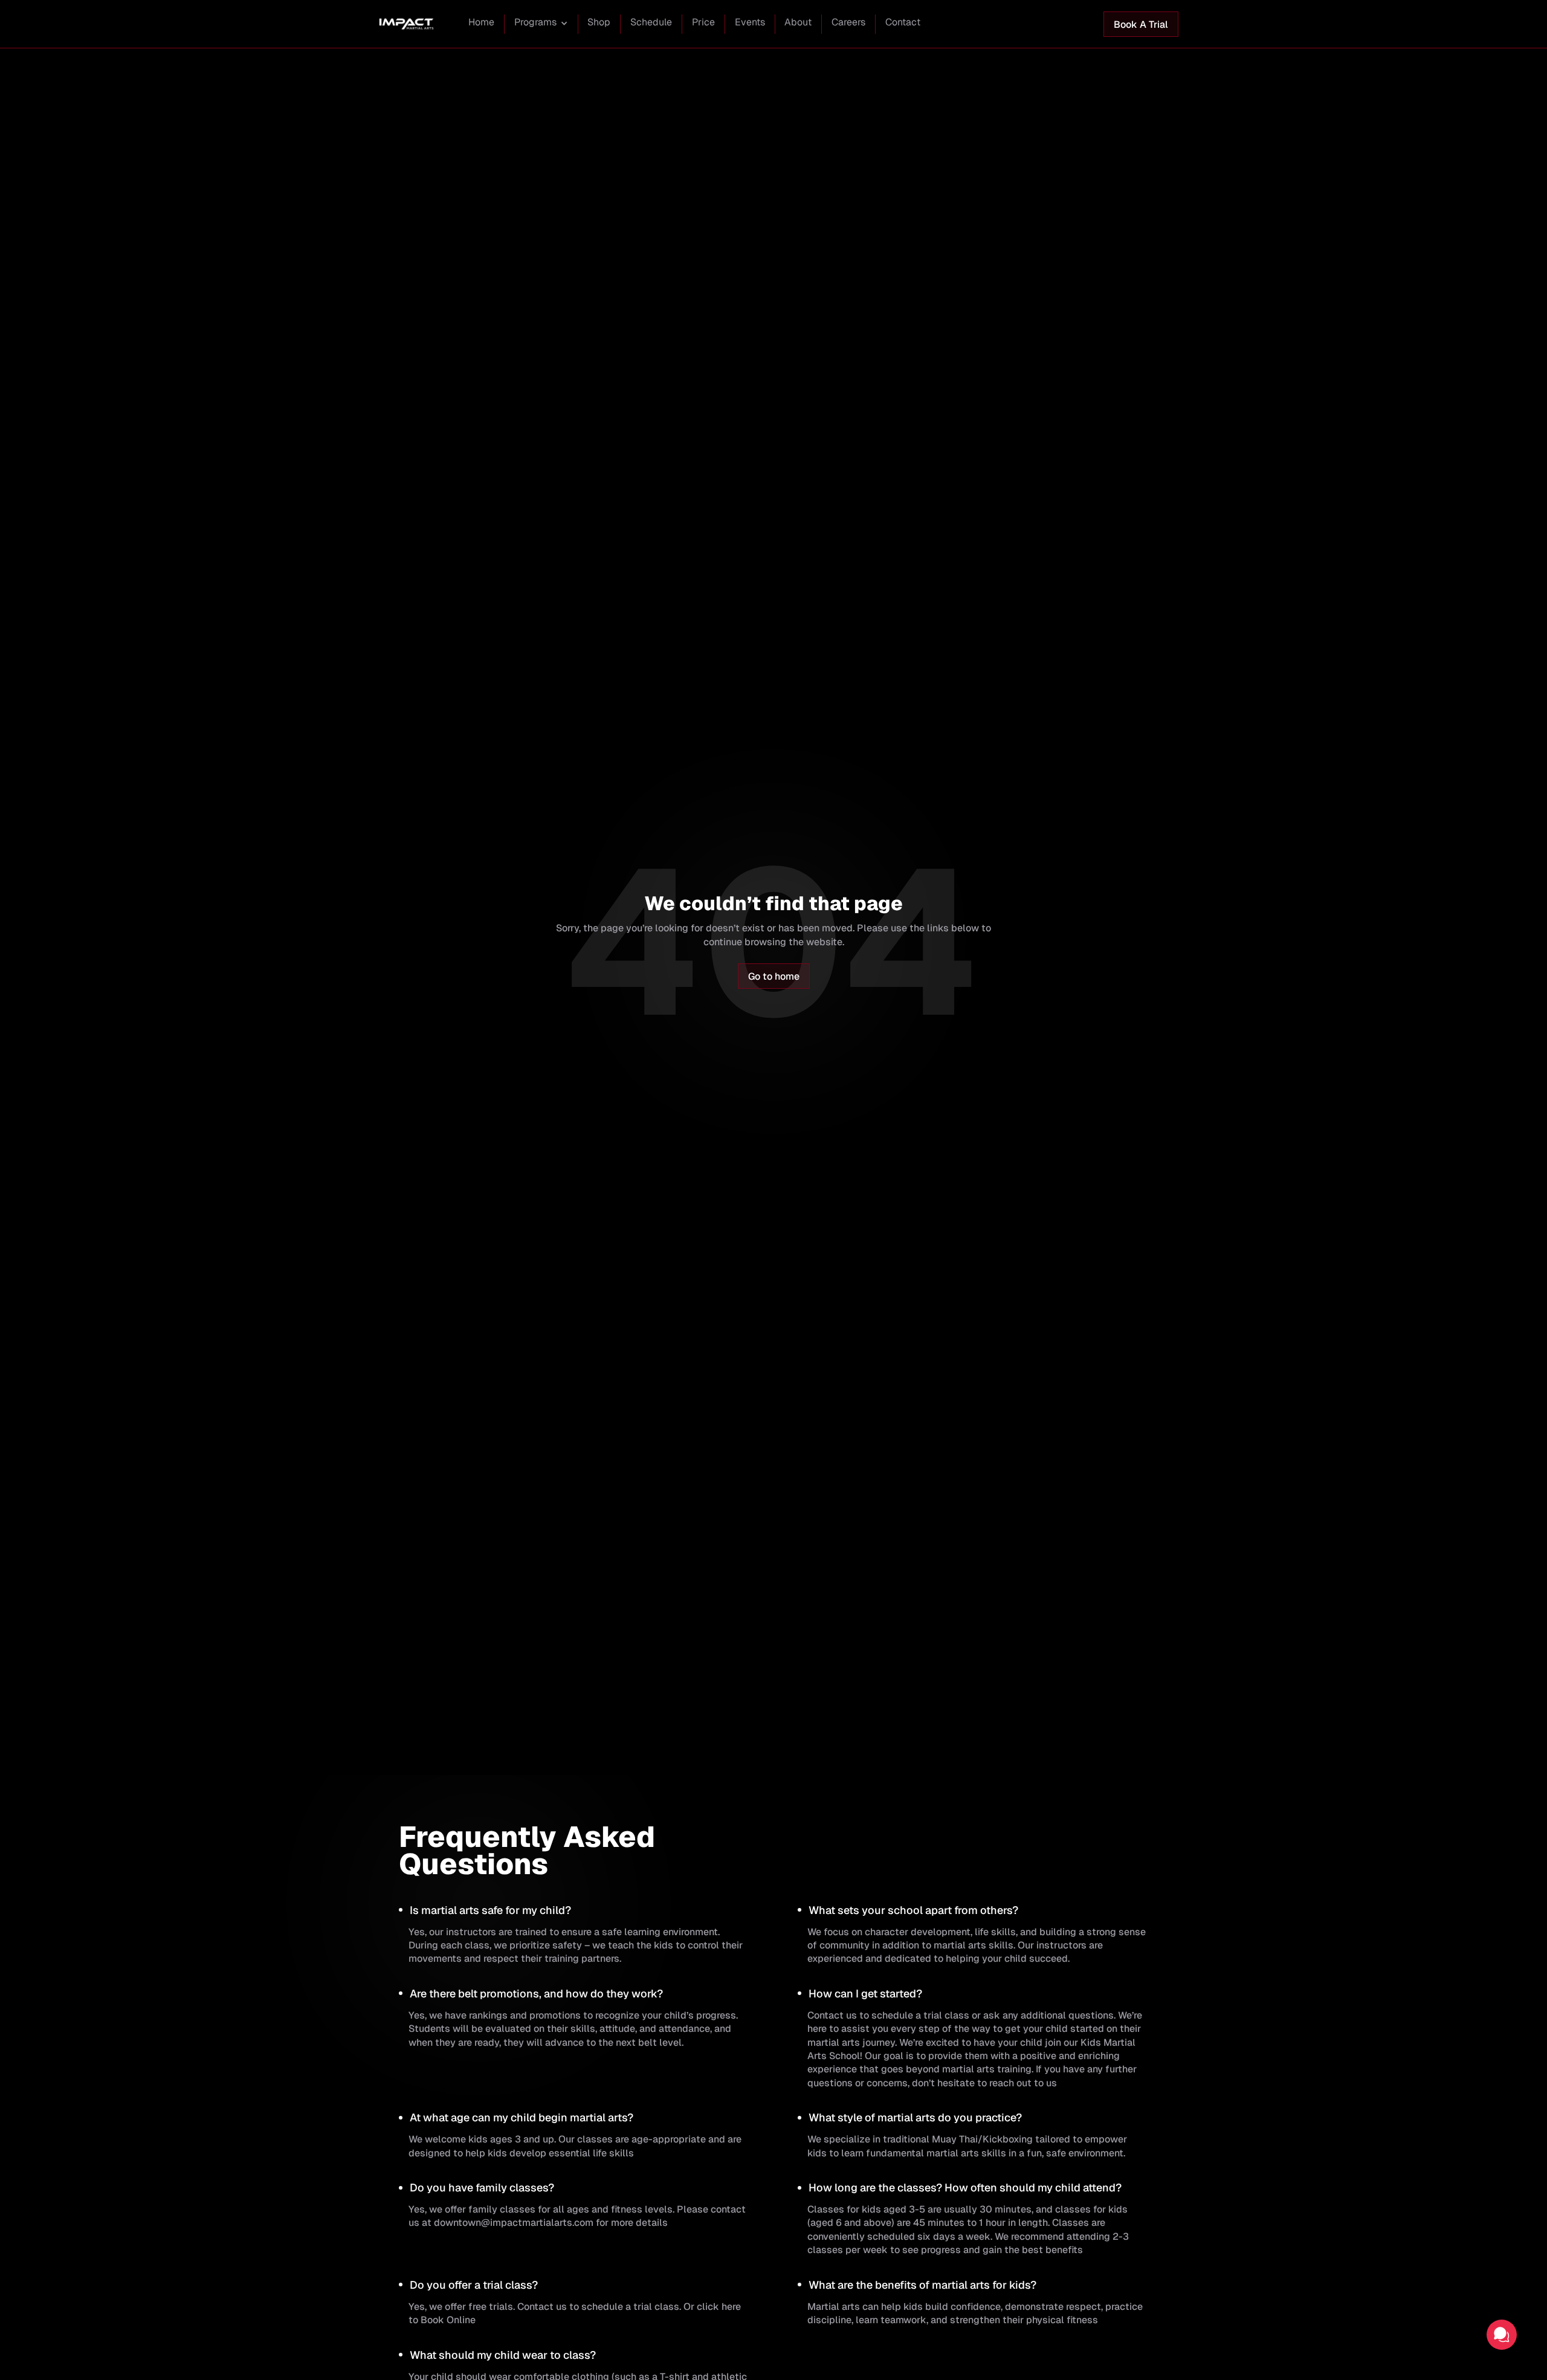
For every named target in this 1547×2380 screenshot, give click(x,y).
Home (481, 22)
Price (703, 22)
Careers (848, 22)
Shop (599, 22)
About (798, 22)
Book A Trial (1141, 24)
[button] (541, 24)
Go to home (774, 976)
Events (750, 22)
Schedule (651, 22)
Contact (903, 22)
